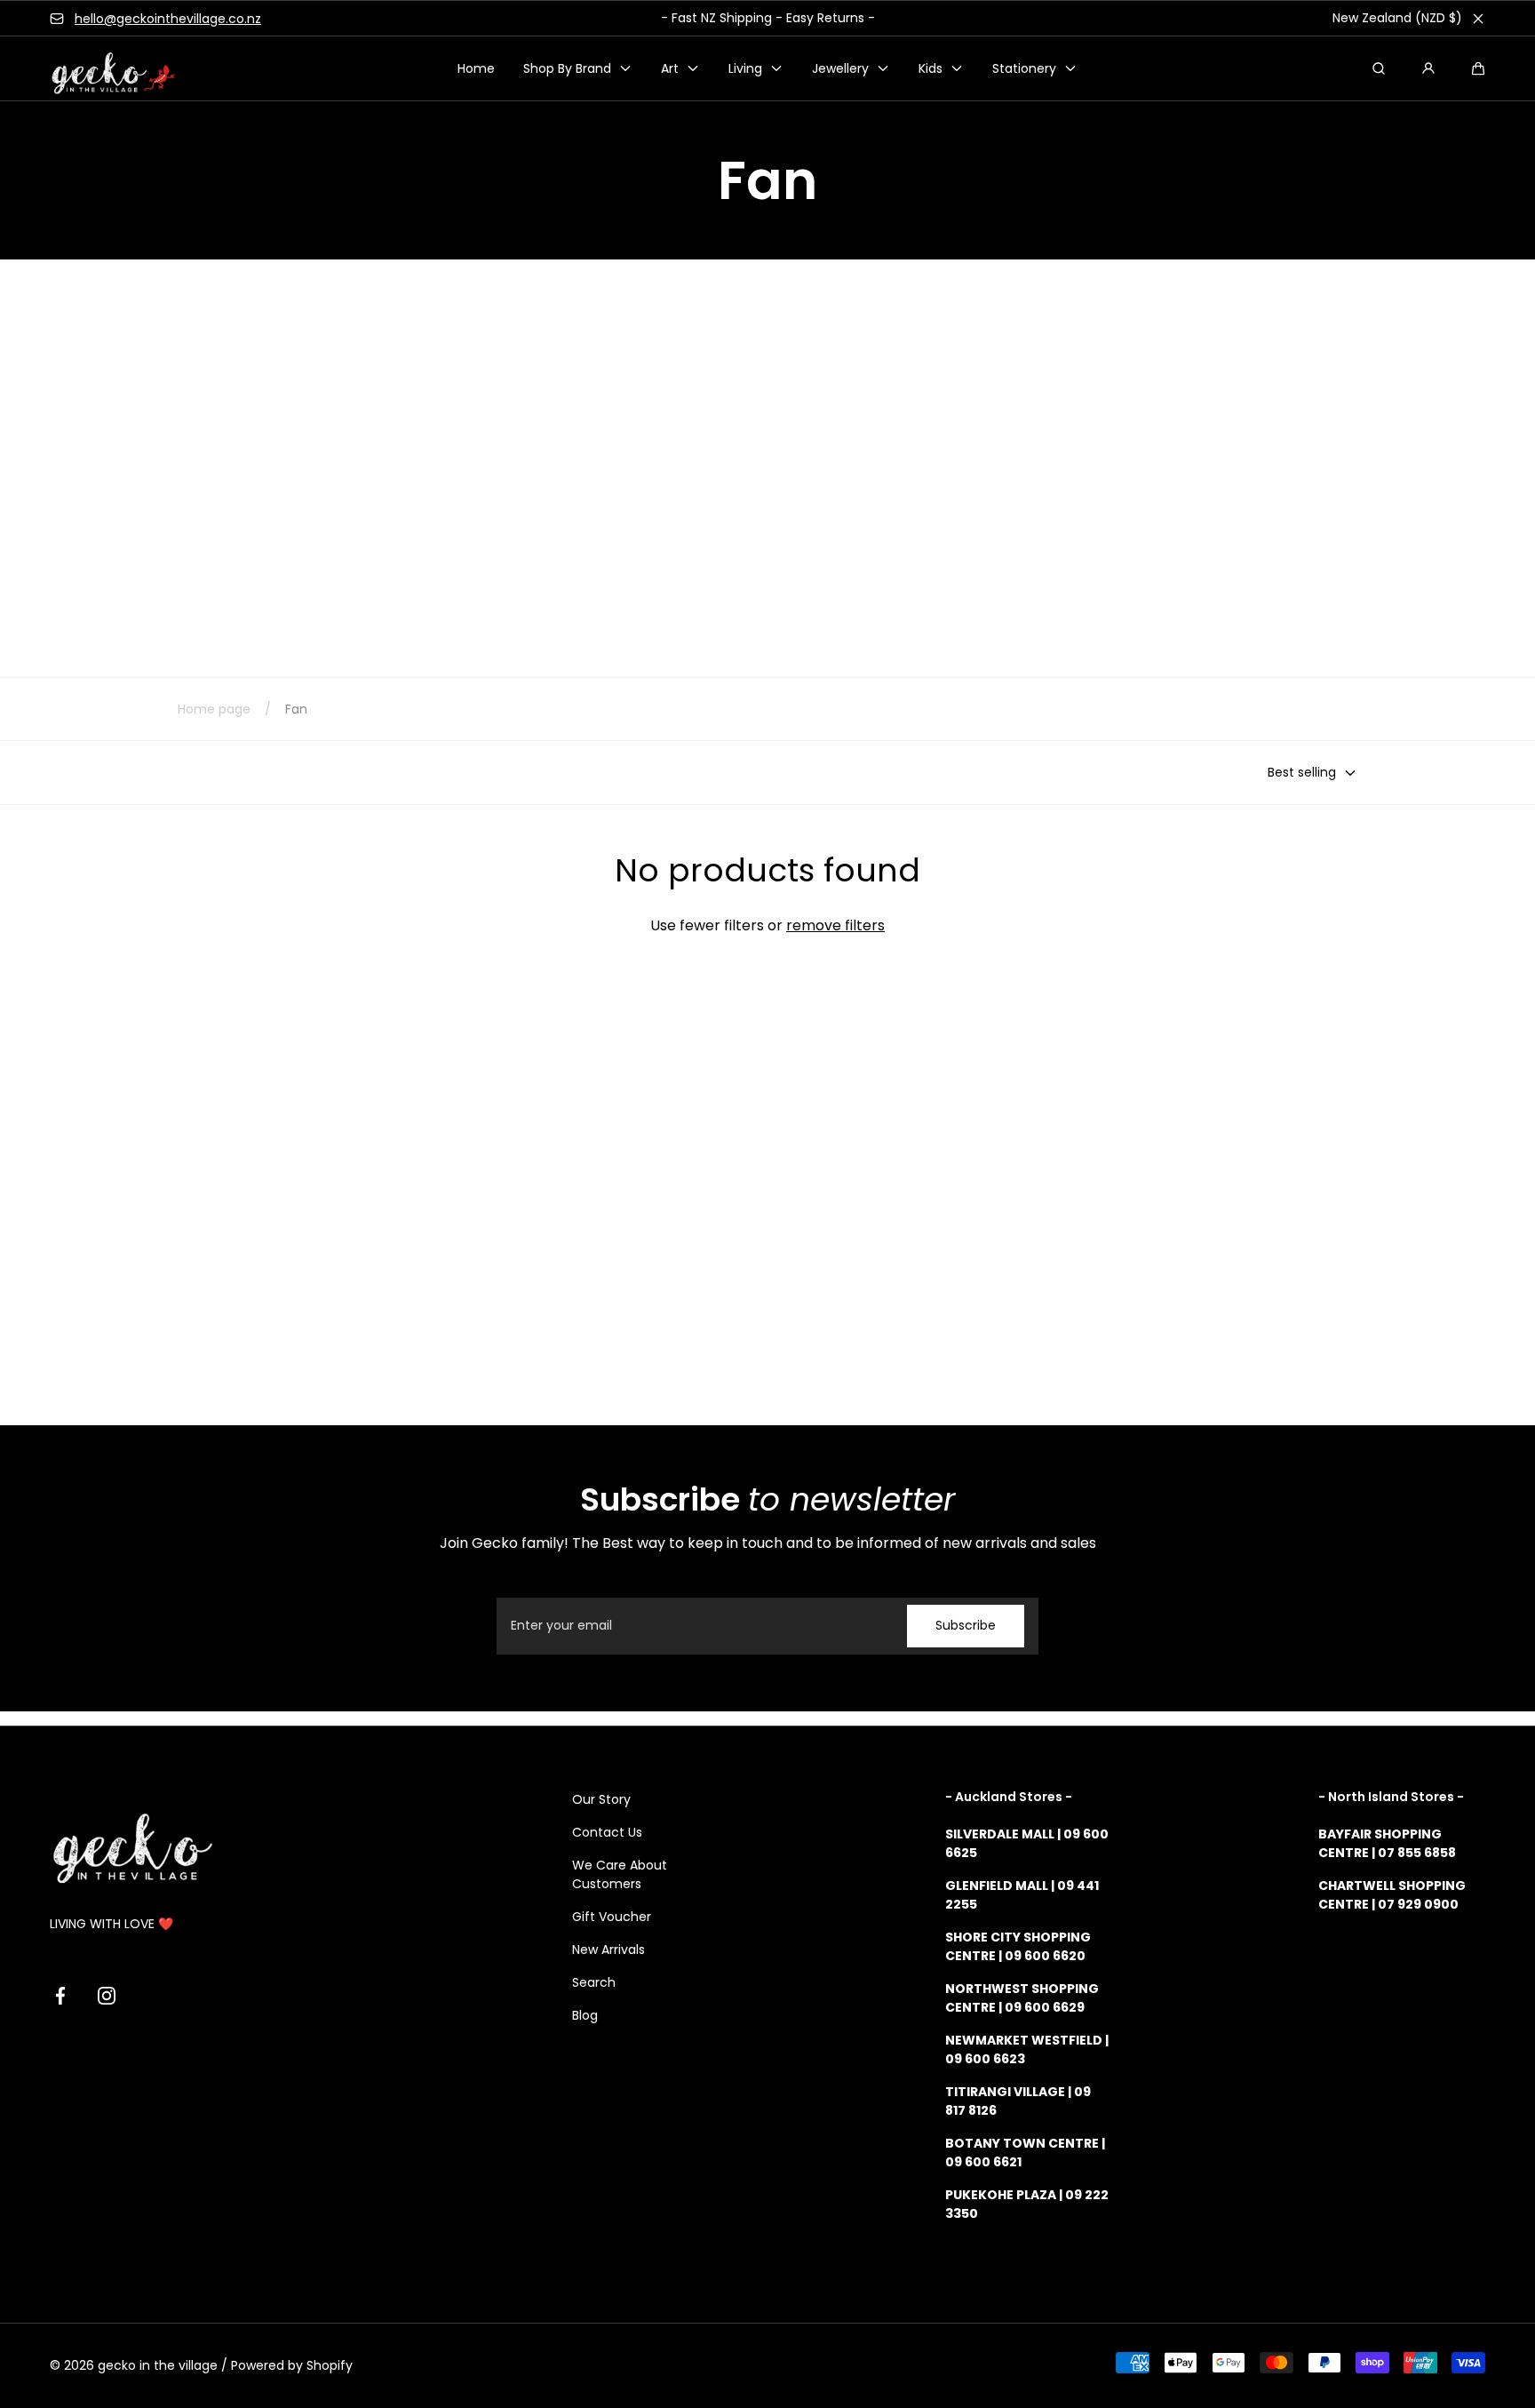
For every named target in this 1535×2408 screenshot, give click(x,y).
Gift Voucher (612, 1917)
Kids (931, 68)
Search (594, 1982)
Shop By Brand (567, 68)
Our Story (601, 1799)
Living (745, 68)
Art (670, 68)
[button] (1478, 68)
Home (476, 68)
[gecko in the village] (103, 69)
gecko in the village (158, 2365)
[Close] (1478, 19)
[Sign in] (1428, 68)
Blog (585, 2015)
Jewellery (840, 68)
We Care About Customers (620, 1874)
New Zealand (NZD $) (1397, 18)
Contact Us (607, 1832)
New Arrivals (608, 1950)
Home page (214, 709)
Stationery (1024, 68)
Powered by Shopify (292, 2365)
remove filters (835, 925)
